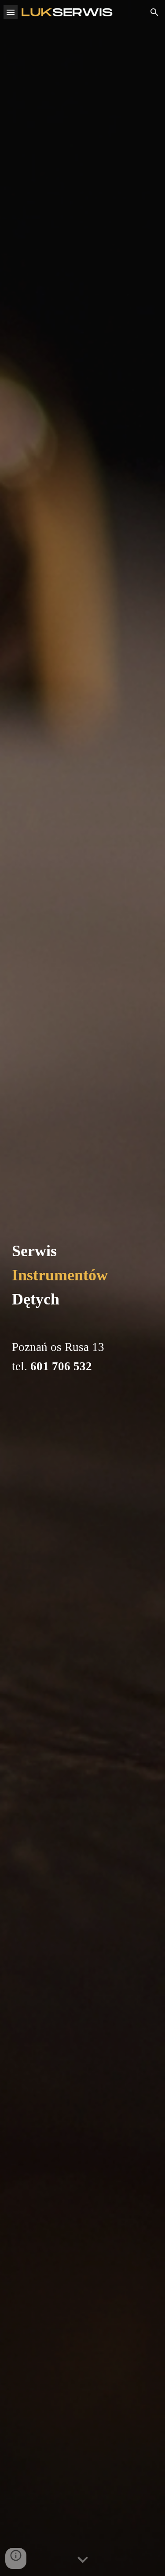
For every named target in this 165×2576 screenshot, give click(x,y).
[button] (11, 12)
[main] (83, 1288)
